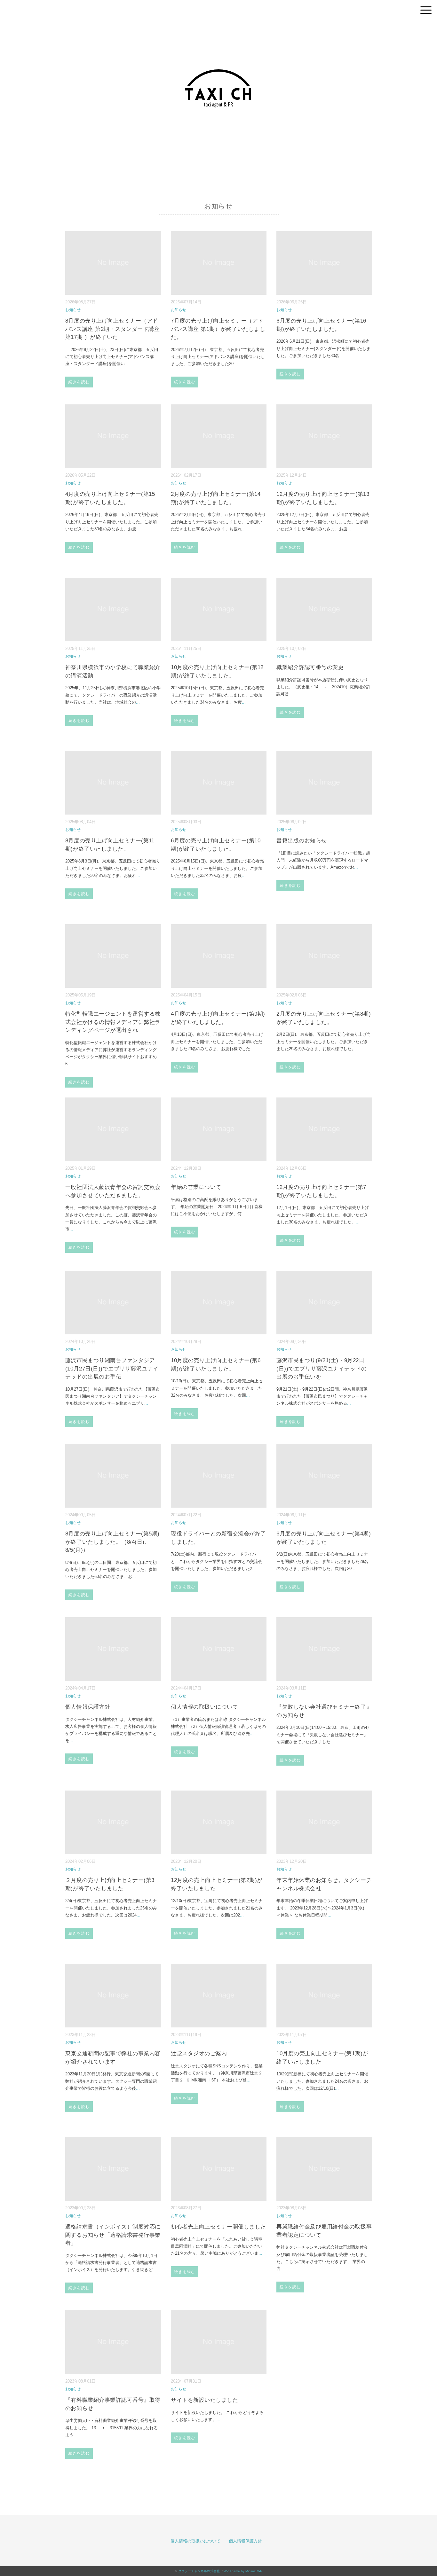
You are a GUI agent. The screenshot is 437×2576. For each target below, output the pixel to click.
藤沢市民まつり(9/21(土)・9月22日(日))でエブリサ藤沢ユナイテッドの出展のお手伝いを (322, 1369)
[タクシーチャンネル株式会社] (219, 21)
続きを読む (79, 382)
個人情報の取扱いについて (204, 1707)
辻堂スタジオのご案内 (199, 2053)
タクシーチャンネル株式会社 (199, 2571)
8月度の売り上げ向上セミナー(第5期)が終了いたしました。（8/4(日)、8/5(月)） (112, 1542)
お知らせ (73, 310)
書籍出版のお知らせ (302, 841)
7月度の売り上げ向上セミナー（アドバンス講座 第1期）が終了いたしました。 (218, 329)
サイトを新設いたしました (204, 2400)
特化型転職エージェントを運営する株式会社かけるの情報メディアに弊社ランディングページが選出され (113, 1022)
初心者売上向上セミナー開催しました (219, 2227)
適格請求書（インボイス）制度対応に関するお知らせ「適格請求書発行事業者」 (113, 2235)
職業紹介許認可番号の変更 (310, 667)
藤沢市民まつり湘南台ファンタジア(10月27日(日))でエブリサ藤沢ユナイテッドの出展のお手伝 (112, 1369)
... (127, 364)
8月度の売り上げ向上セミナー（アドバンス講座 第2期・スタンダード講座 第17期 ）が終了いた (112, 329)
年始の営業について (196, 1187)
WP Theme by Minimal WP (243, 2571)
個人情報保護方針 (88, 1707)
